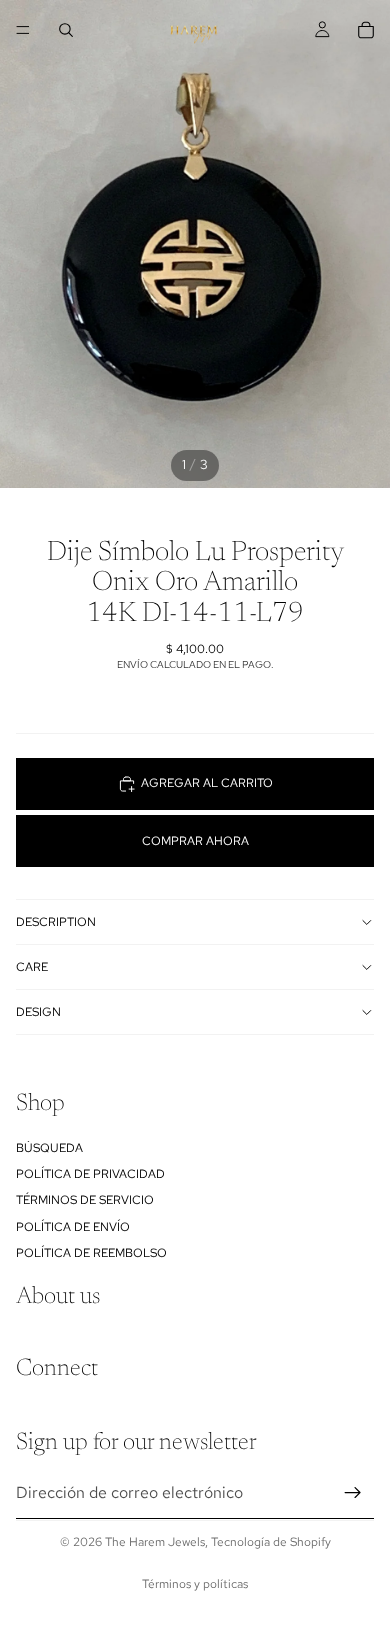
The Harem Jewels (155, 1542)
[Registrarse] (353, 1493)
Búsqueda (49, 1148)
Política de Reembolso (91, 1253)
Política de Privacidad (90, 1174)
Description (56, 922)
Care (32, 967)
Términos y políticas (195, 1584)
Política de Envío (73, 1227)
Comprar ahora (195, 841)
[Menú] (23, 30)
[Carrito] (366, 30)
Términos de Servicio (85, 1201)
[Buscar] (66, 30)
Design (38, 1012)
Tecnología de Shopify (271, 1542)
